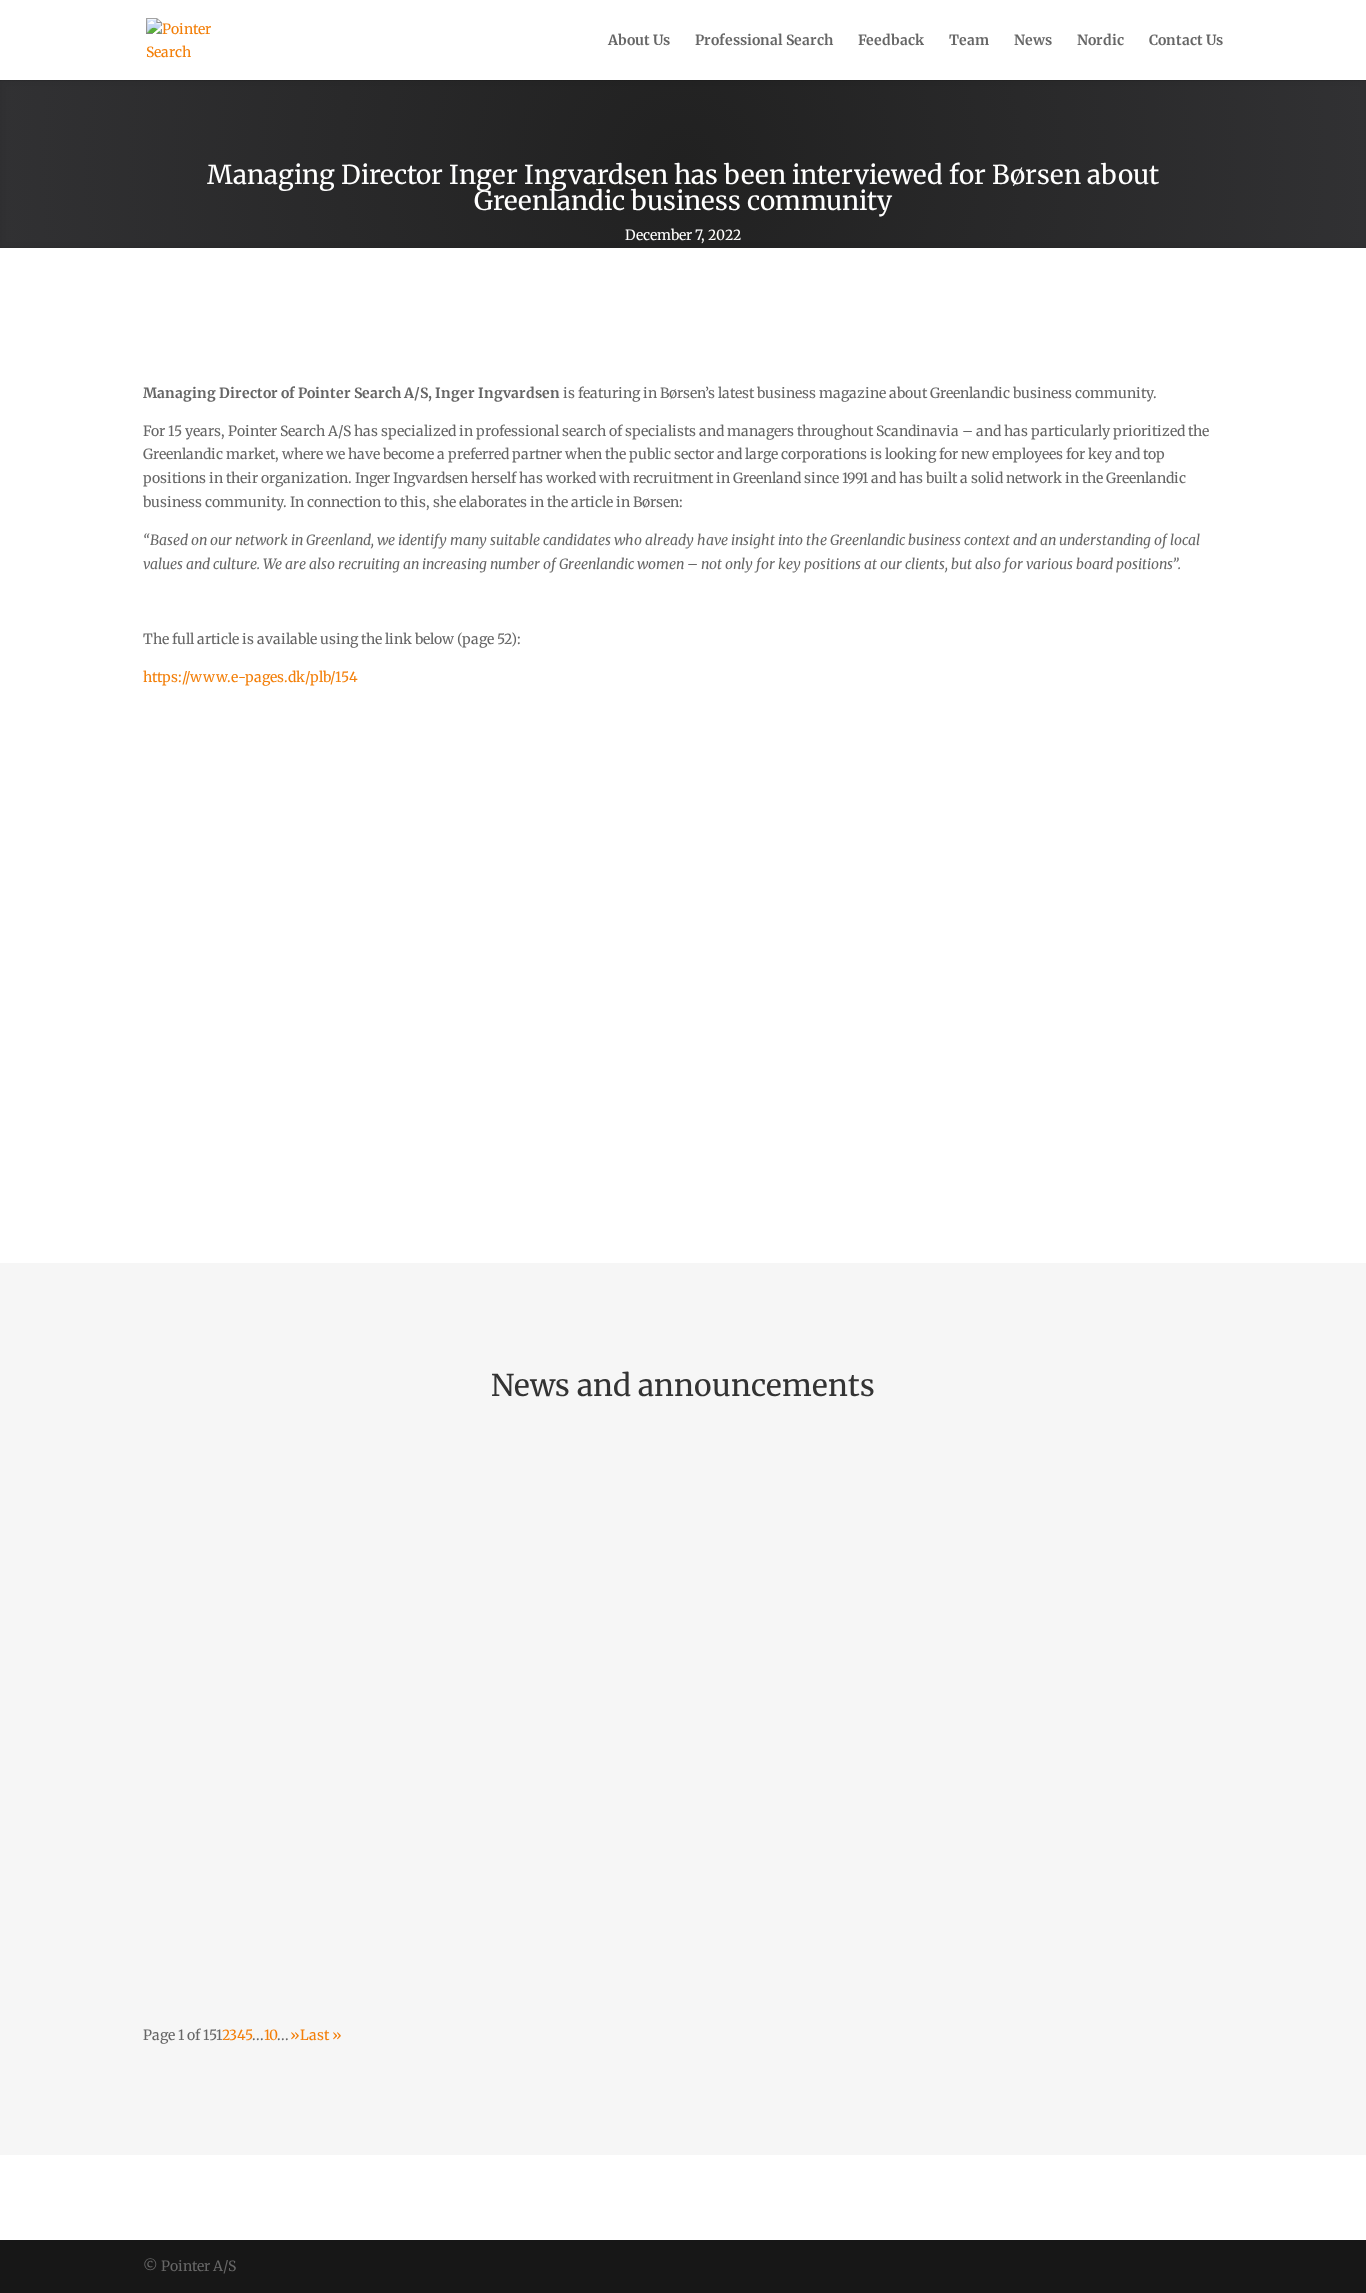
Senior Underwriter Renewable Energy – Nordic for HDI (401, 1662)
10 (270, 2035)
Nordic (1100, 41)
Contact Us (1186, 41)
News (1033, 41)
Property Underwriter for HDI (289, 1856)
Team (969, 41)
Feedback (891, 41)
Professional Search (764, 41)
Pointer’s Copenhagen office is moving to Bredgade (383, 1467)
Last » (321, 2035)
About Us (639, 41)
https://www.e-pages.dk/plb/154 (250, 677)
